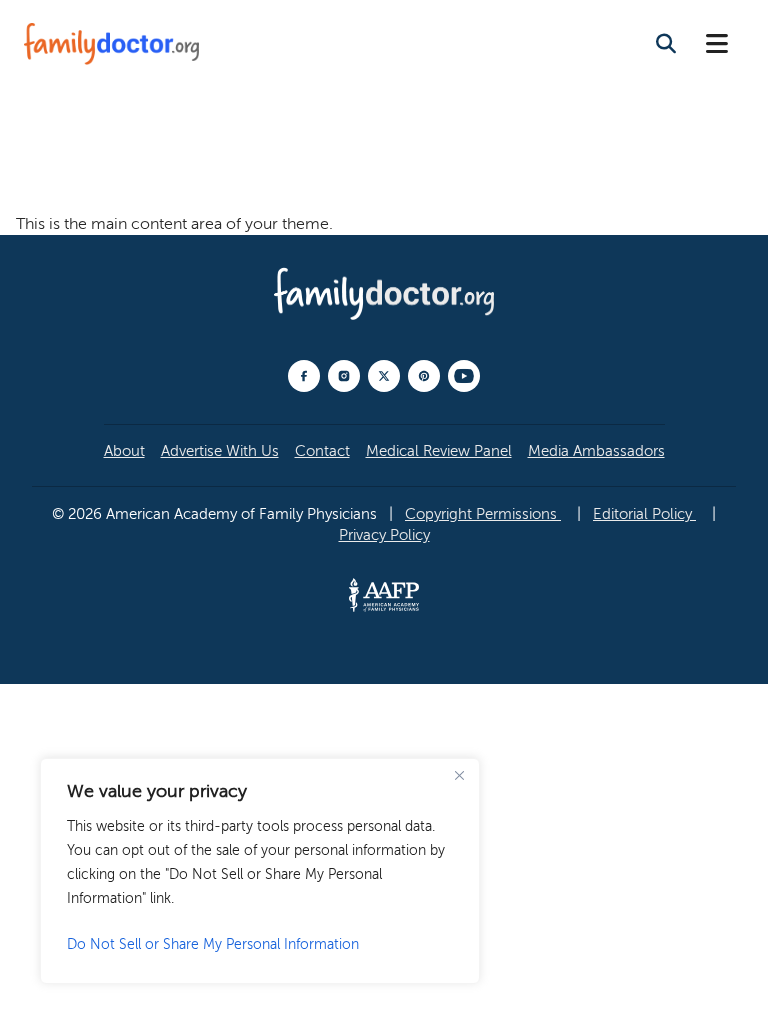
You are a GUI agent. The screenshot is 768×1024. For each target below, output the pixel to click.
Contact (322, 451)
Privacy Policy (384, 535)
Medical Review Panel (439, 451)
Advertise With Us (220, 451)
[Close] (459, 775)
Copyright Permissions (483, 514)
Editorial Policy (644, 514)
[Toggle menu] (717, 44)
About (124, 451)
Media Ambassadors (596, 451)
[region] (260, 871)
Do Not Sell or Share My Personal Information (213, 944)
